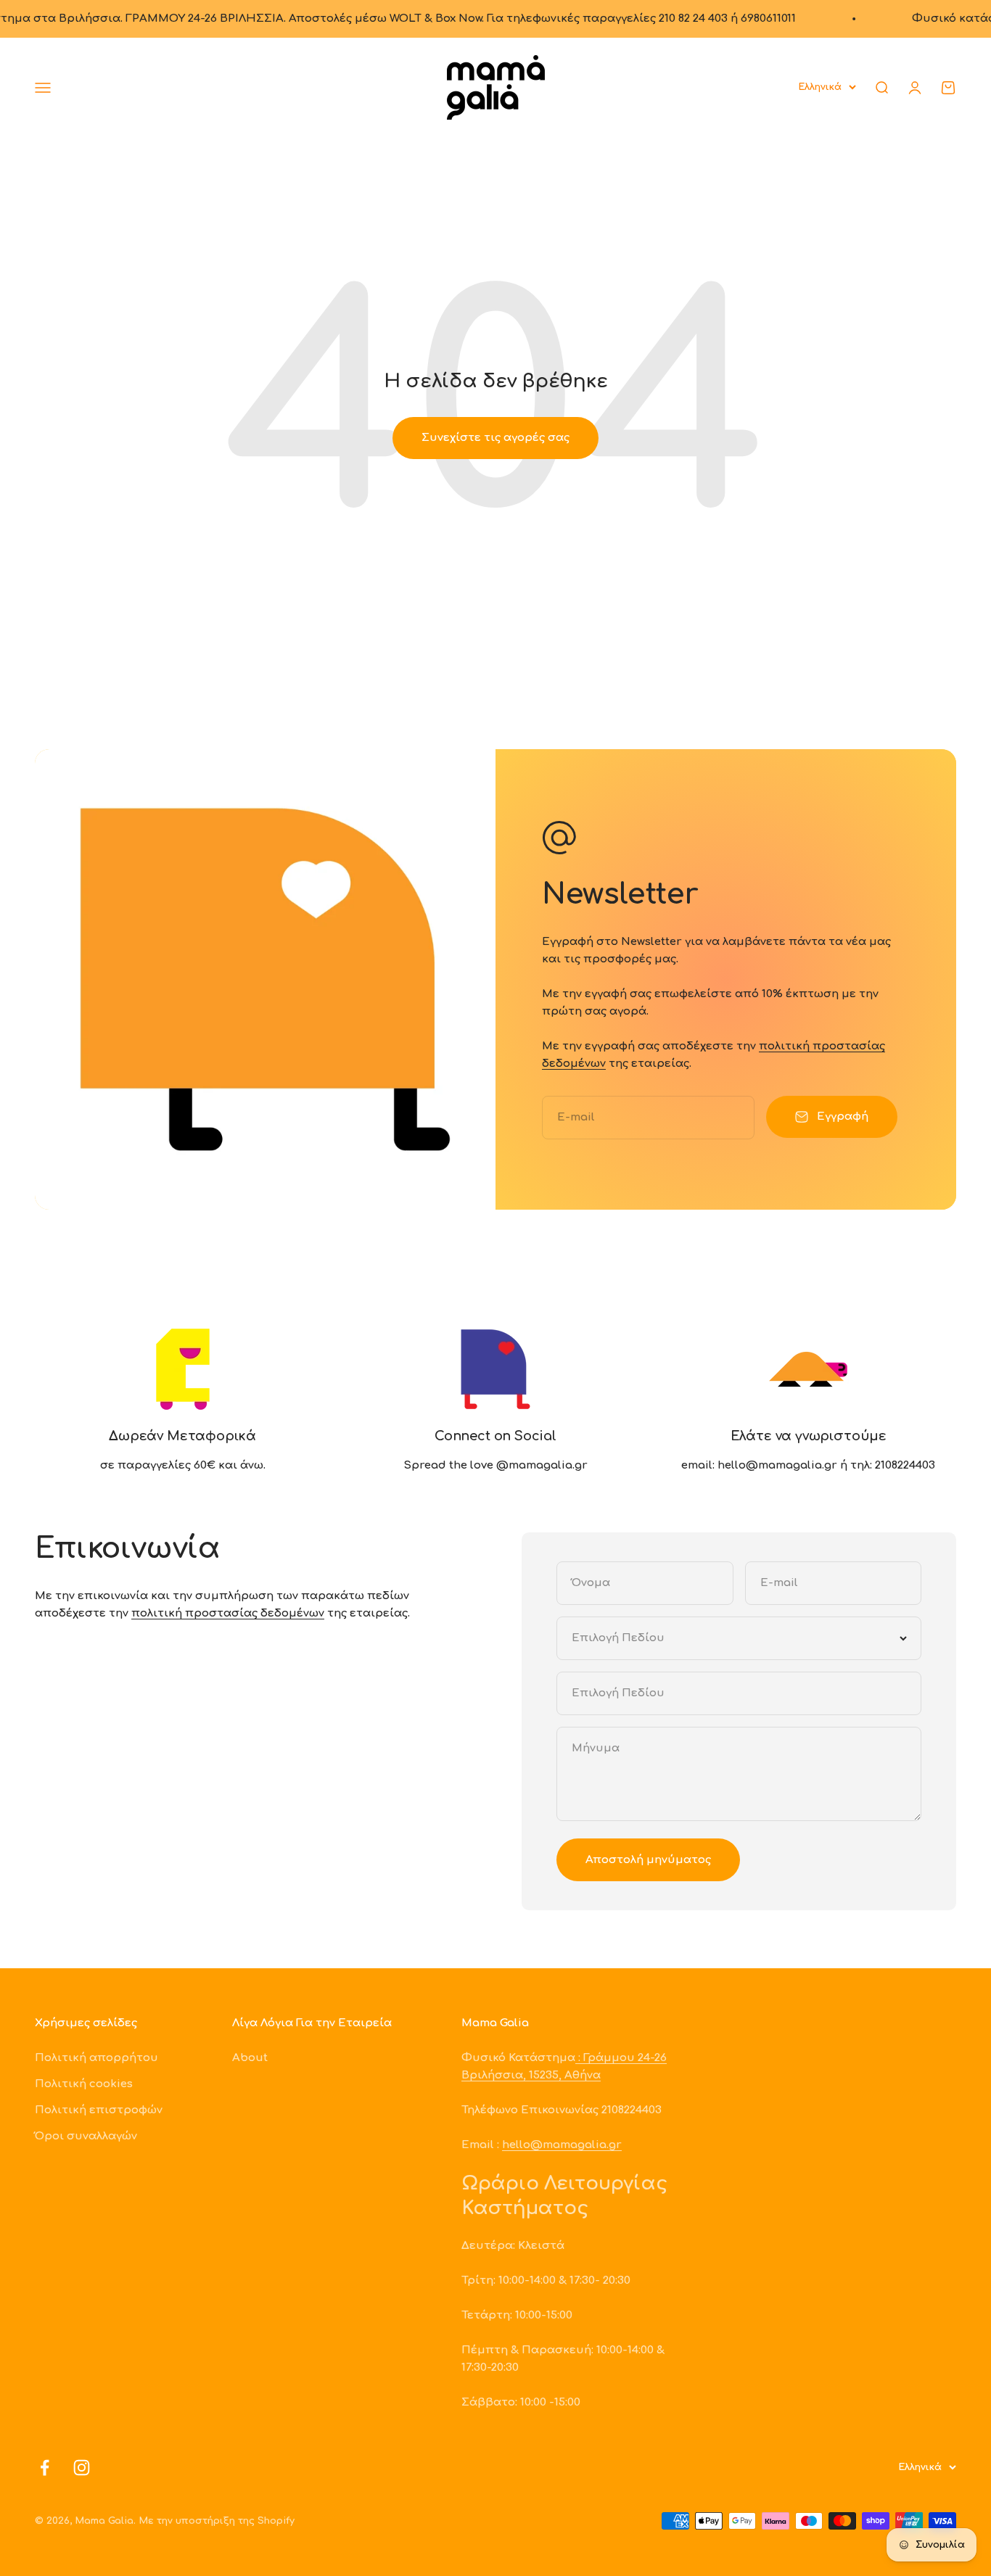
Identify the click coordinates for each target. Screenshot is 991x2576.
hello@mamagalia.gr (562, 2145)
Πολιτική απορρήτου (96, 2058)
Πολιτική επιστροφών (99, 2110)
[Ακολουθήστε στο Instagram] (82, 2468)
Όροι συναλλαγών (86, 2136)
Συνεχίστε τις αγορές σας (495, 438)
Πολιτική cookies (84, 2084)
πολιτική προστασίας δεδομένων (228, 1613)
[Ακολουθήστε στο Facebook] (45, 2468)
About (250, 2058)
